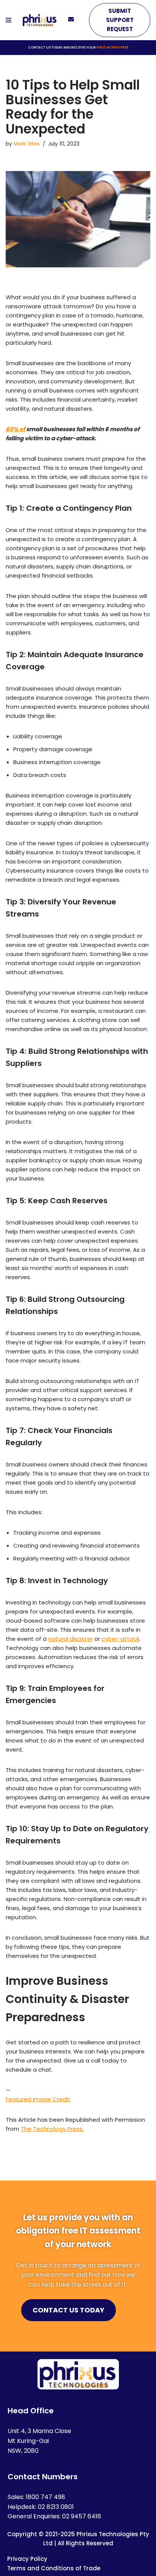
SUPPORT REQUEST (120, 20)
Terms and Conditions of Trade (54, 2568)
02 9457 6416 (82, 2516)
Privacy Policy (27, 2559)
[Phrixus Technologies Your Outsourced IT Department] (40, 20)
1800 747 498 (45, 2497)
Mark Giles (27, 144)
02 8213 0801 (56, 2507)
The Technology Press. (52, 2129)
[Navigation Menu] (9, 20)
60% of (16, 429)
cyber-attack (120, 1639)
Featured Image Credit (38, 2099)
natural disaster (70, 1639)
